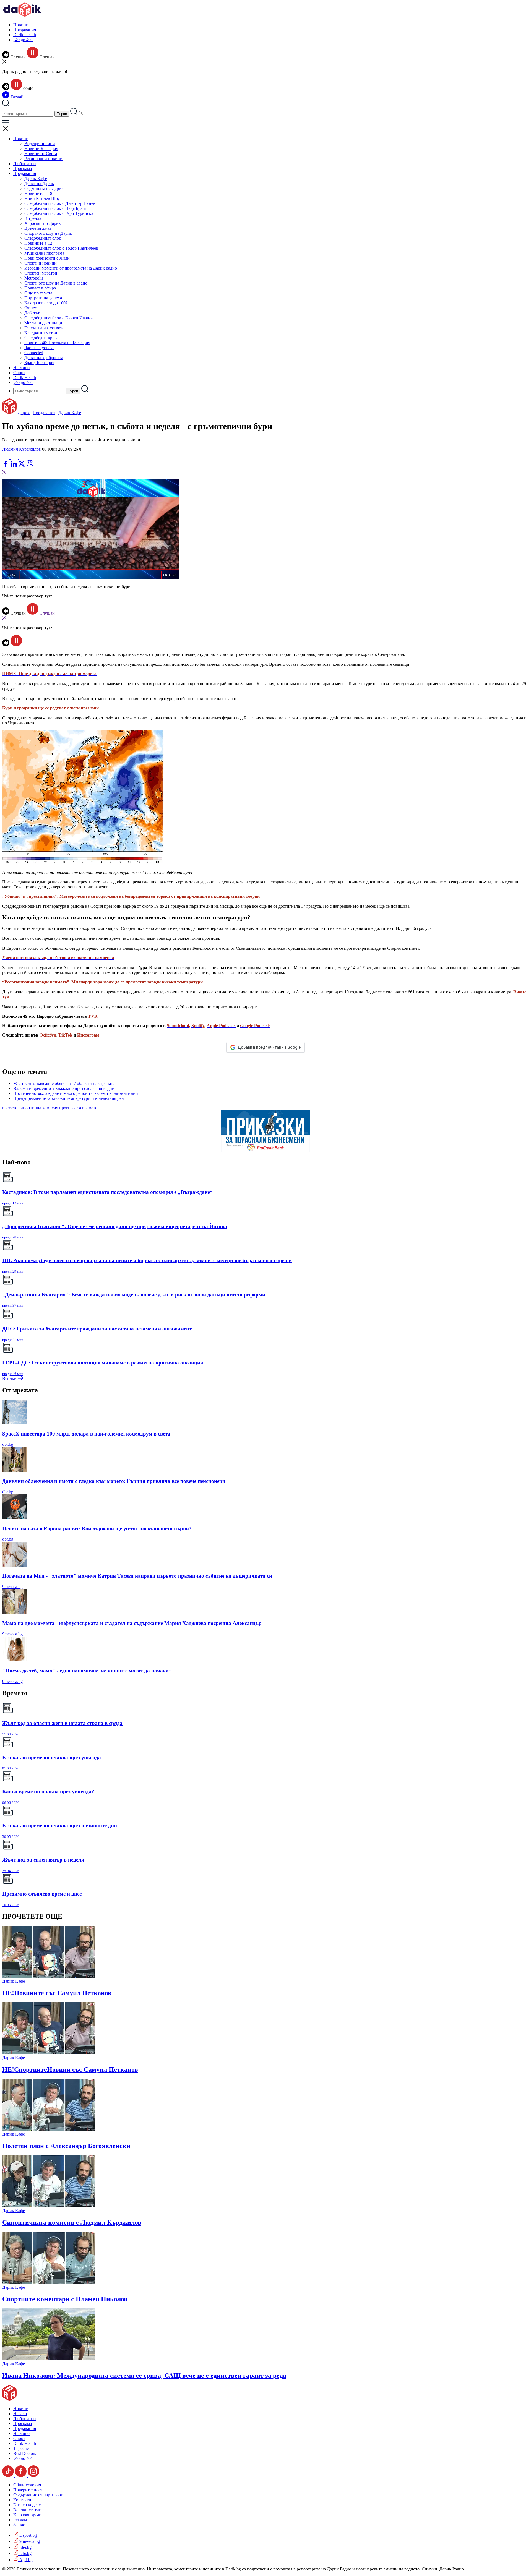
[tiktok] (9, 2475)
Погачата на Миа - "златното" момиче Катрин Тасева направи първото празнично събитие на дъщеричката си (137, 1576)
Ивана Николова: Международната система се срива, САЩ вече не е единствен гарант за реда (144, 2376)
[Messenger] (15, 457)
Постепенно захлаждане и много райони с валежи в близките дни (76, 1093)
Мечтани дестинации (45, 323)
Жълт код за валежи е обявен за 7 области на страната (64, 1083)
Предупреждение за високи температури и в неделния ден (69, 1098)
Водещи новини (40, 144)
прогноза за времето (78, 1108)
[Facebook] (22, 457)
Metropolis (34, 278)
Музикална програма (44, 253)
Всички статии (27, 2510)
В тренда (33, 218)
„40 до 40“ (23, 40)
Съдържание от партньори (38, 2495)
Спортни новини (41, 263)
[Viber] (6, 457)
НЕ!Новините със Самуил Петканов (57, 1993)
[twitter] (22, 466)
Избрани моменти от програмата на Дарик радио (71, 268)
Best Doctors (25, 2453)
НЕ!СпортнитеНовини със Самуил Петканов (70, 2069)
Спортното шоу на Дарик (48, 233)
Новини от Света (41, 154)
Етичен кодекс (27, 2505)
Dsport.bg (28, 2535)
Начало (20, 2414)
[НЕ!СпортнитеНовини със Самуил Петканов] (49, 2053)
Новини (21, 25)
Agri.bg (25, 2560)
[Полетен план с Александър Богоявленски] (49, 2129)
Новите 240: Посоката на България (57, 343)
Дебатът (32, 313)
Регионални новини (43, 159)
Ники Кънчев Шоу (42, 198)
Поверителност (28, 2490)
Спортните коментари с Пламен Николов (65, 2299)
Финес (31, 308)
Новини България (41, 149)
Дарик (24, 413)
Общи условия (27, 2485)
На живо (21, 368)
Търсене (21, 2448)
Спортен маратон (41, 273)
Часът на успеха (39, 348)
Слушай (47, 613)
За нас (19, 2525)
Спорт (19, 373)
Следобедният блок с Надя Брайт (56, 208)
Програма (23, 169)
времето (10, 1108)
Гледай (16, 97)
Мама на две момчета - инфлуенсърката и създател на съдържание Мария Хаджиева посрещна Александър (132, 1623)
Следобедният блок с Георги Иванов (59, 318)
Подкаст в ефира (40, 288)
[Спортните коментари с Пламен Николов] (49, 2282)
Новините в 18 (38, 193)
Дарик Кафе (36, 178)
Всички (10, 1378)
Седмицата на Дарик (44, 188)
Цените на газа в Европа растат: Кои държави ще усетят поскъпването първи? (97, 1529)
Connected (34, 353)
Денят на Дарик (39, 183)
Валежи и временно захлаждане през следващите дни (64, 1088)
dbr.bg (8, 1444)
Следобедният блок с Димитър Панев (60, 203)
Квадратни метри (41, 333)
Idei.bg (25, 2547)
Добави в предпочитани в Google (269, 1047)
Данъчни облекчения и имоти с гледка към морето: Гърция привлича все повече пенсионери (114, 1481)
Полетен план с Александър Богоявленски (66, 2146)
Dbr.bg (25, 2553)
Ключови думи (27, 2515)
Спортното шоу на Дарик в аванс (56, 283)
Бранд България (39, 363)
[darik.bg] (22, 15)
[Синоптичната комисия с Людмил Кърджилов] (49, 2206)
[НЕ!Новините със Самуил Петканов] (49, 1976)
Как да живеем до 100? (46, 303)
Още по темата (38, 293)
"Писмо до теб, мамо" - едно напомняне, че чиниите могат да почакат (87, 1671)
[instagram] (33, 2475)
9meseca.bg (12, 1587)
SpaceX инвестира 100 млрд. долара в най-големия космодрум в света (86, 1434)
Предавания (25, 30)
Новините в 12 (38, 243)
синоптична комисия (38, 1108)
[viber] (30, 466)
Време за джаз (38, 228)
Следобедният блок (43, 238)
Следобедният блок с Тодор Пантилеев (61, 248)
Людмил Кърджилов (22, 449)
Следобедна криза (41, 338)
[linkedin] (14, 466)
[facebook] (6, 466)
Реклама (21, 2520)
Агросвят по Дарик (43, 223)
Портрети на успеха (43, 298)
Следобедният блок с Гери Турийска (59, 213)
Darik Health (25, 35)
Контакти (22, 2500)
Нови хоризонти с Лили (47, 258)
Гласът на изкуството (44, 328)
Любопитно (24, 164)
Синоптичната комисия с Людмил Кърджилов (72, 2222)
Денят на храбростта (44, 358)
